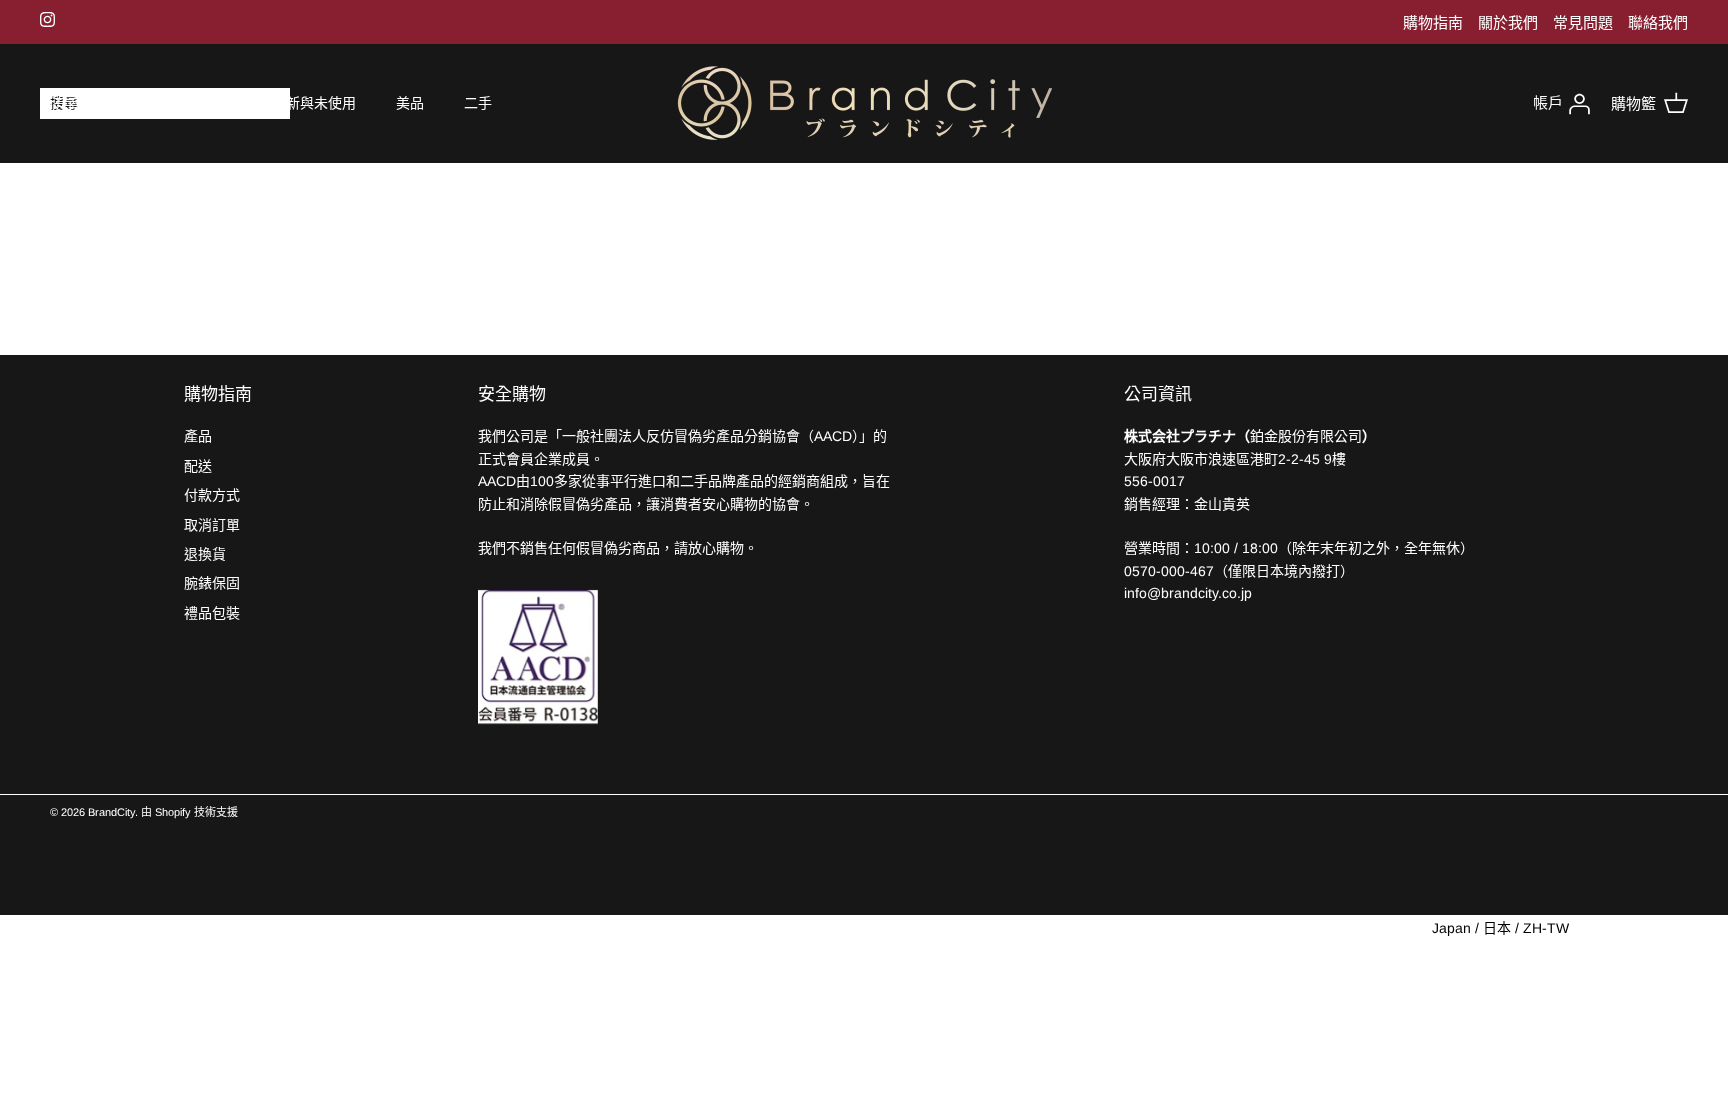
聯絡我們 (1658, 22)
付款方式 (212, 495)
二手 (478, 103)
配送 (198, 466)
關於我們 (1508, 22)
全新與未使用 (314, 103)
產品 (198, 436)
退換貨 (205, 554)
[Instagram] (47, 19)
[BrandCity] (864, 104)
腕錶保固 (212, 583)
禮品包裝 (212, 613)
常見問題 (1583, 22)
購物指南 (1433, 22)
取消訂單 (212, 525)
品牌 (150, 103)
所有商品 (68, 103)
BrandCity (111, 812)
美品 (410, 103)
